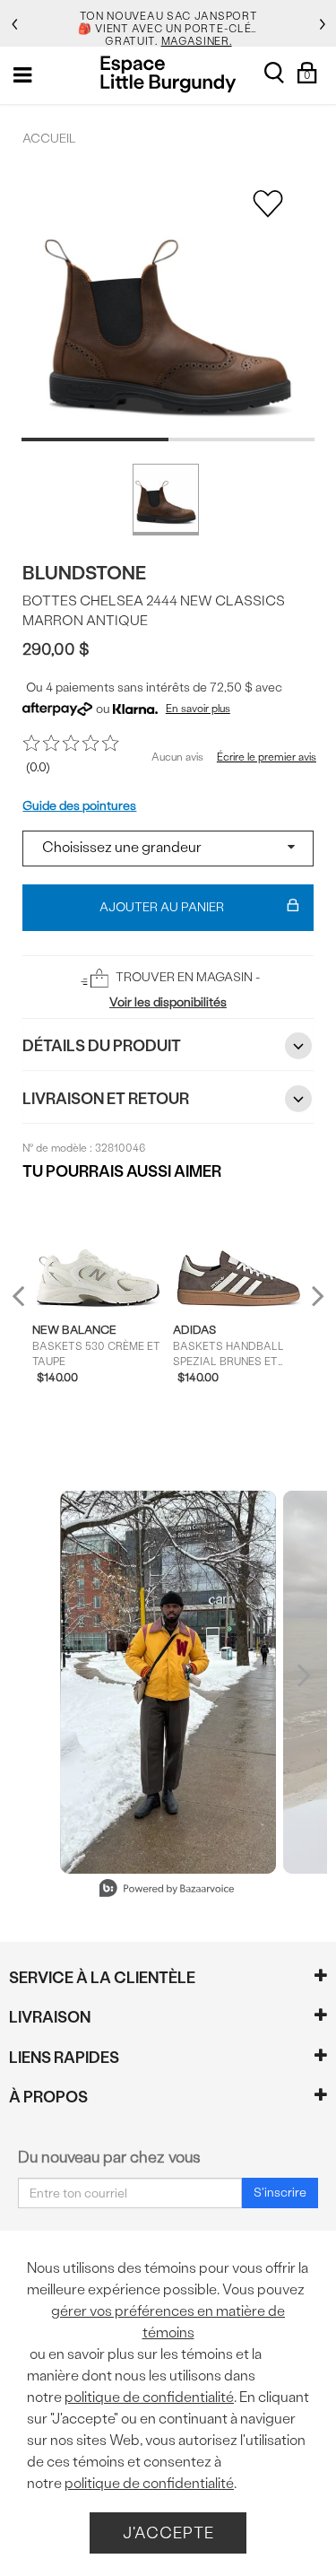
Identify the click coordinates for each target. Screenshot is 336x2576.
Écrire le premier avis (267, 757)
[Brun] (166, 500)
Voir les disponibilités (168, 1002)
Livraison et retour (106, 1098)
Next (314, 1296)
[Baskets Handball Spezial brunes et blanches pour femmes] (239, 1252)
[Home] (168, 74)
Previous (30, 1304)
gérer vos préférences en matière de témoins (168, 2322)
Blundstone (84, 573)
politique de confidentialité (149, 2397)
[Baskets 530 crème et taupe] (99, 1252)
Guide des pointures (79, 806)
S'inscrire (280, 2193)
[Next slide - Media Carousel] (303, 1675)
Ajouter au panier (162, 907)
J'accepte (168, 2532)
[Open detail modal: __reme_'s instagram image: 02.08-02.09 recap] (168, 1683)
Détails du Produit (102, 1045)
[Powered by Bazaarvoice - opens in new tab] (167, 1890)
